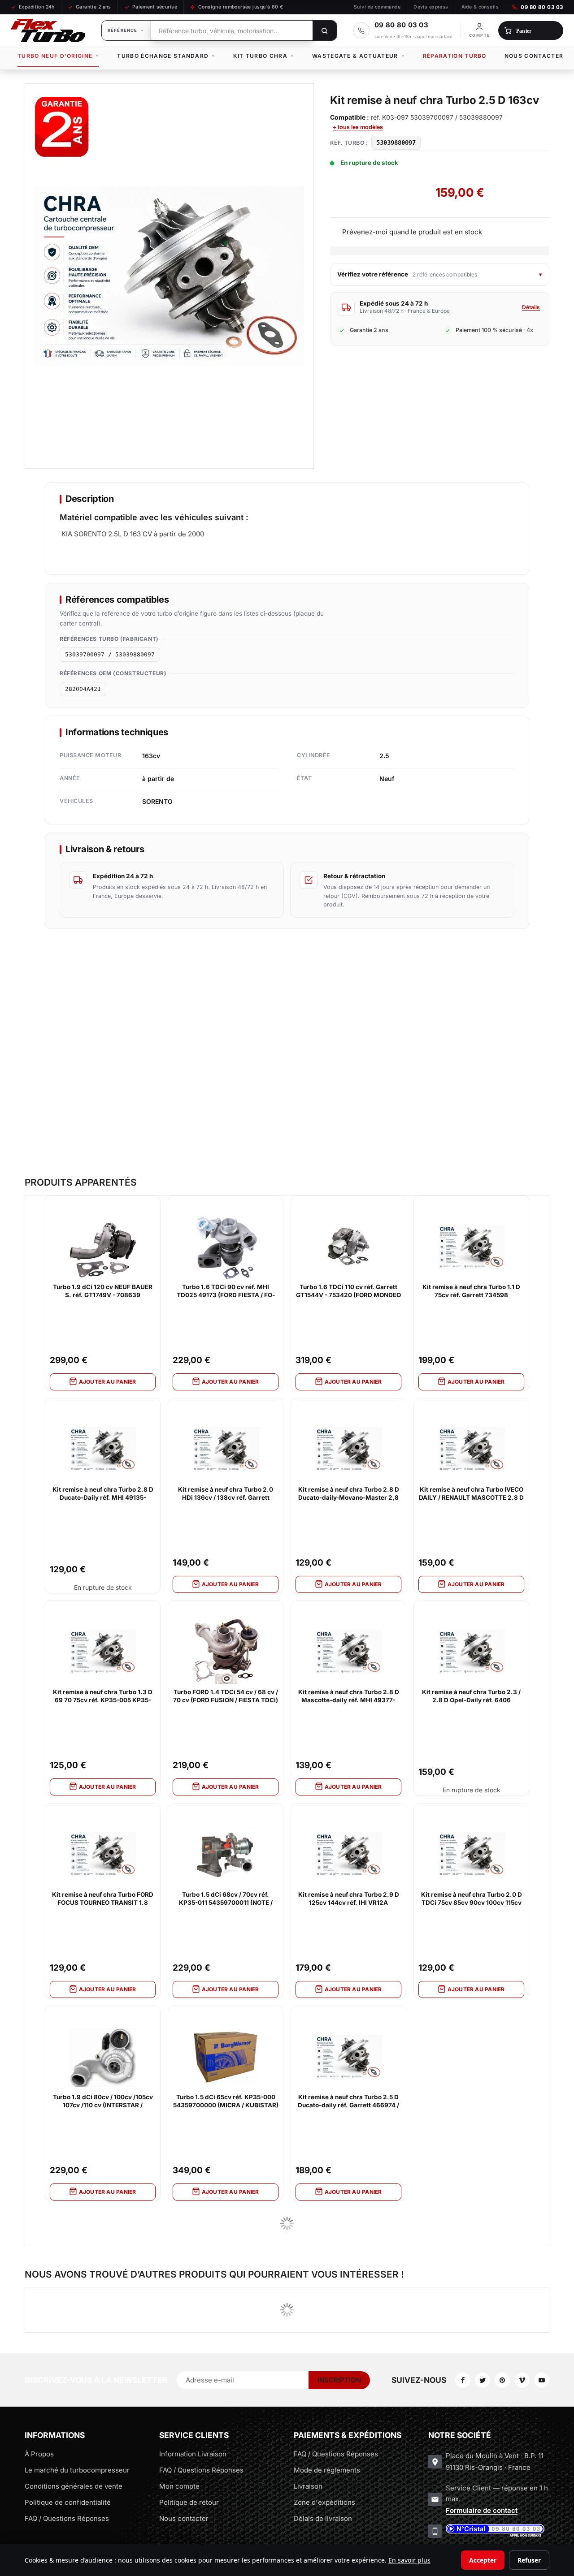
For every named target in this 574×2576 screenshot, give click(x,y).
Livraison (308, 2486)
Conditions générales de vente (74, 2486)
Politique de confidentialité (68, 2502)
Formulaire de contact (482, 2510)
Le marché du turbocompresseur (77, 2470)
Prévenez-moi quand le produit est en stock (412, 232)
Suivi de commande (377, 7)
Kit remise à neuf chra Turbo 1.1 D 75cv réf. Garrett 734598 (471, 1291)
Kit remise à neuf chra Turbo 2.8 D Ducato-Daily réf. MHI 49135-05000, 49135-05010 (103, 1494)
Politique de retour (189, 2502)
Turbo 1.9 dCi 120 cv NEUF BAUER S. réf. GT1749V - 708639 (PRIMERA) (103, 1291)
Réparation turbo (455, 56)
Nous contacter (534, 56)
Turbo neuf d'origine (55, 56)
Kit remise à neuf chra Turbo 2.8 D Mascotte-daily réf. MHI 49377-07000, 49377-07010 (349, 1696)
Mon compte (179, 2486)
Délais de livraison (323, 2518)
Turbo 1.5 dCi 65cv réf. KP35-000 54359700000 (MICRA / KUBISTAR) (226, 2101)
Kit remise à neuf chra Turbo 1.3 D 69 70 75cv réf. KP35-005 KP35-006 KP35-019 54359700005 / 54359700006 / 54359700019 (103, 1696)
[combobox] (232, 30)
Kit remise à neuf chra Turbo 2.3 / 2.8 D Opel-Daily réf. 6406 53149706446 (471, 1696)
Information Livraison (193, 2454)
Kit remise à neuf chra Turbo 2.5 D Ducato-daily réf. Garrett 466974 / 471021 (348, 2101)
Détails (531, 307)
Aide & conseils (480, 7)
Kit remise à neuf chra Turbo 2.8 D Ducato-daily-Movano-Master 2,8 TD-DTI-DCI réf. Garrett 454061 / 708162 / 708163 (349, 1494)
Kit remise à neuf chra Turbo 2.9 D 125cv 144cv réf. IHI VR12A (349, 1899)
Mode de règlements (327, 2470)
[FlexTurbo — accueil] (48, 30)
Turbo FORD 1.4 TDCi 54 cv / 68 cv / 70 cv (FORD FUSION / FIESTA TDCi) (226, 1696)
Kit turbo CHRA (260, 56)
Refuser (529, 2560)
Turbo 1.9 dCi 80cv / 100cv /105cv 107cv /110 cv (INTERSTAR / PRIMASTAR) (103, 2101)
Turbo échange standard (163, 56)
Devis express (431, 7)
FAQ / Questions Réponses (67, 2518)
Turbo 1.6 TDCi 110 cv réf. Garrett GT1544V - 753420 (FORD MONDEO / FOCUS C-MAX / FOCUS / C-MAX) (348, 1291)
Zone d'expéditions (324, 2502)
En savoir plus (409, 2560)
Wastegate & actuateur (355, 56)
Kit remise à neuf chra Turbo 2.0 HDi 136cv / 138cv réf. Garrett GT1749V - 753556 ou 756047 (226, 1494)
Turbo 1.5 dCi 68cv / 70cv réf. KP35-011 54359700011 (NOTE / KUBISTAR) (226, 1899)
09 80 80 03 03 (542, 7)
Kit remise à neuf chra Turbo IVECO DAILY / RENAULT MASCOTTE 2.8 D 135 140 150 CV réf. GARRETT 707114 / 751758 (471, 1494)
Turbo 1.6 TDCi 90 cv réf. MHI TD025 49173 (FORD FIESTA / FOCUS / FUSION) (226, 1291)
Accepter (483, 2560)
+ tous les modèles (358, 127)
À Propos (39, 2454)
